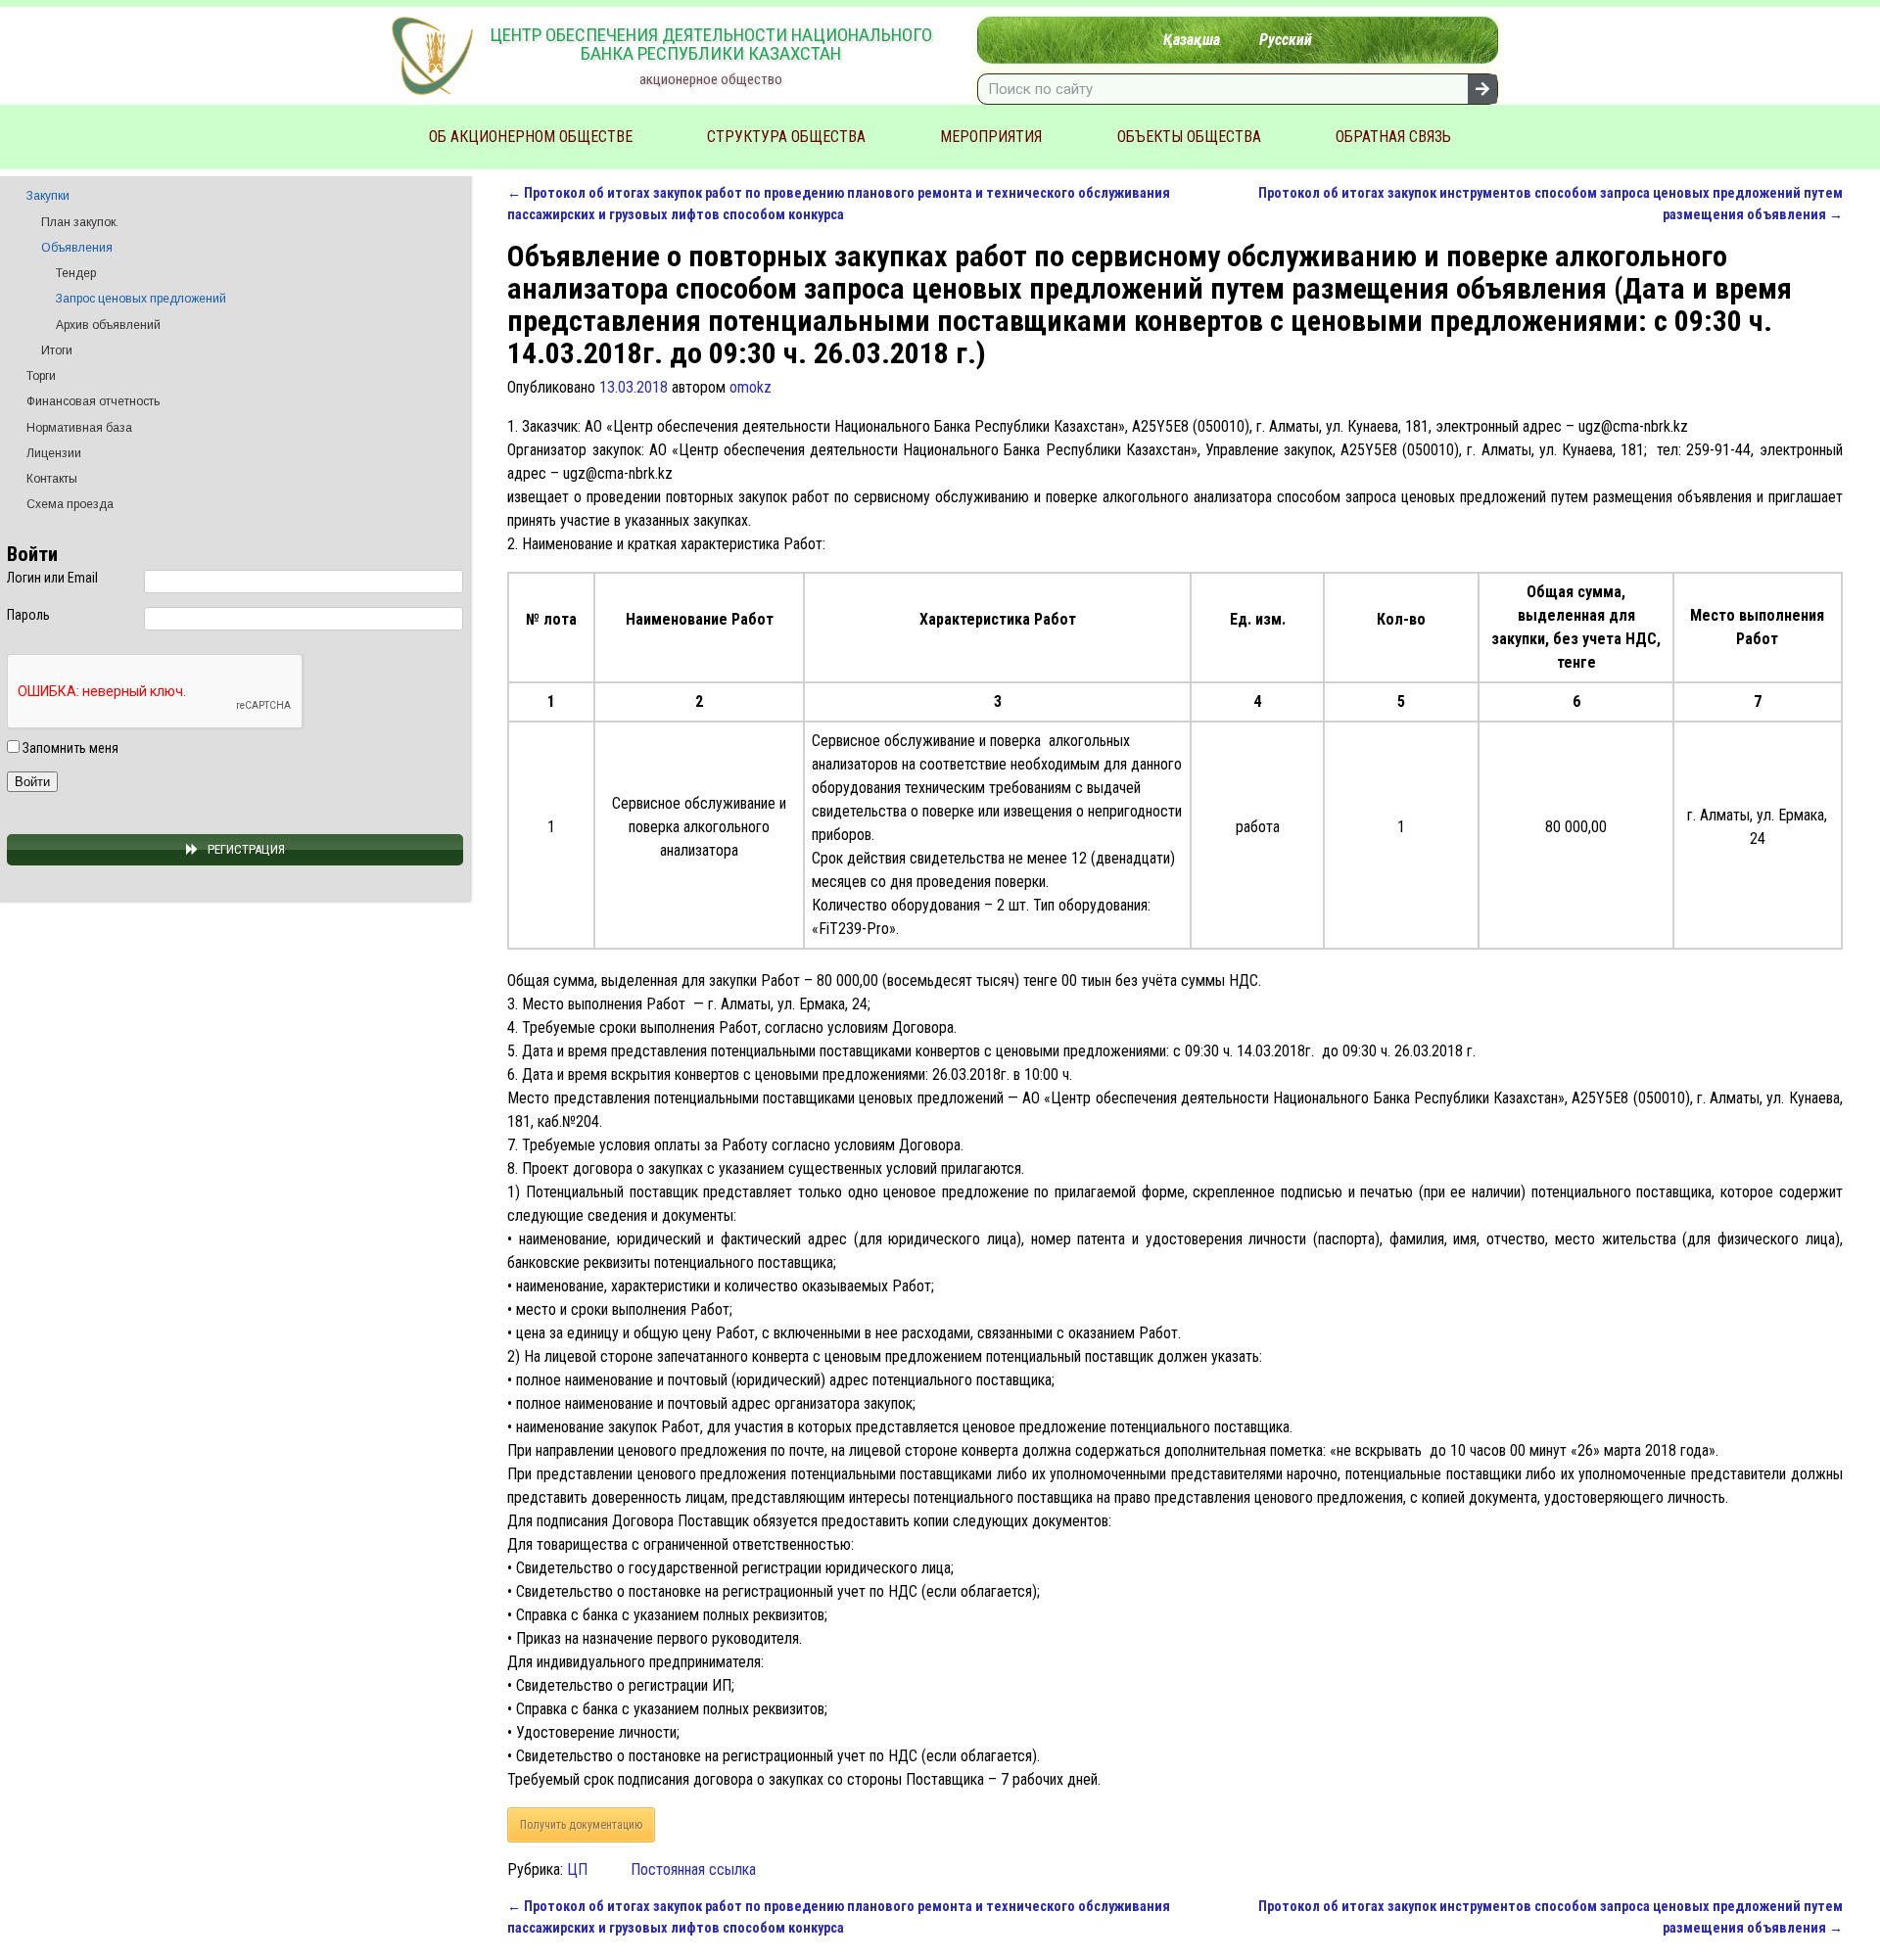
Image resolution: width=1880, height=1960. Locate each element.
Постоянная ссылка (693, 1869)
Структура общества (786, 137)
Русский (1286, 40)
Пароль (28, 615)
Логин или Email (52, 578)
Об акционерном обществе (531, 137)
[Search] (1482, 89)
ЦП (577, 1869)
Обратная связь (1393, 137)
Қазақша (1192, 40)
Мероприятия (991, 137)
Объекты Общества (1189, 137)
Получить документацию (581, 1825)
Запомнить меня (69, 748)
